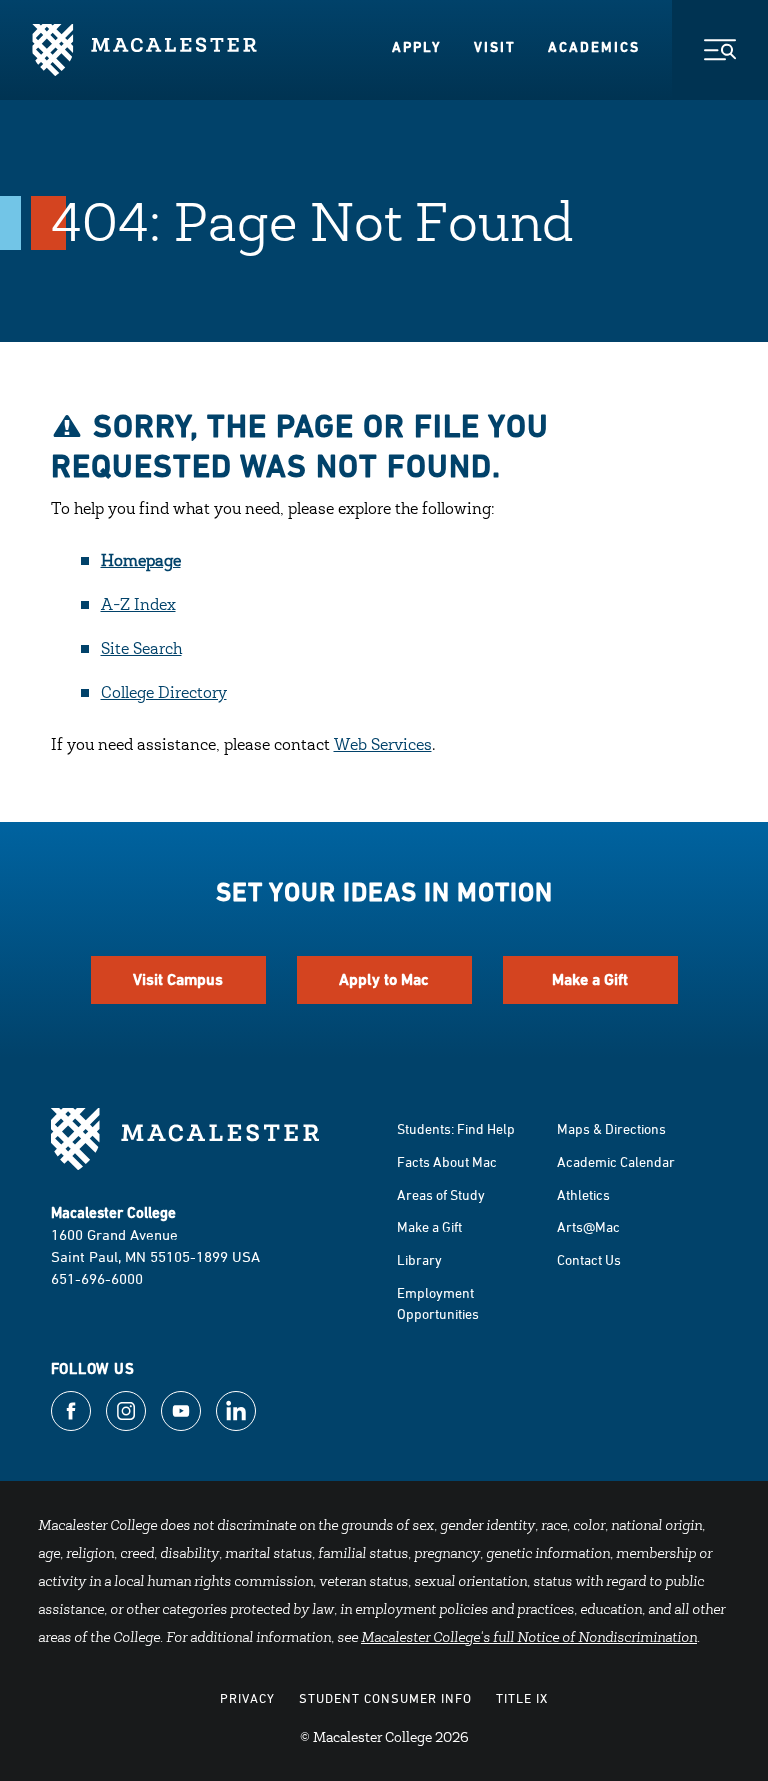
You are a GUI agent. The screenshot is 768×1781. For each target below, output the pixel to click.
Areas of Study (441, 1194)
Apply (417, 47)
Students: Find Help (456, 1128)
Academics (594, 47)
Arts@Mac (588, 1226)
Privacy (247, 1698)
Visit (495, 47)
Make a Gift (590, 979)
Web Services (383, 746)
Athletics (583, 1194)
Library (419, 1259)
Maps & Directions (611, 1128)
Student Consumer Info (385, 1698)
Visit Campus (178, 979)
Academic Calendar (616, 1161)
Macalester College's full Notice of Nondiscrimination (529, 1639)
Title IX (522, 1698)
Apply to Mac (384, 979)
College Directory (164, 694)
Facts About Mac (447, 1161)
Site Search (141, 650)
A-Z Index (138, 606)
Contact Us (589, 1259)
